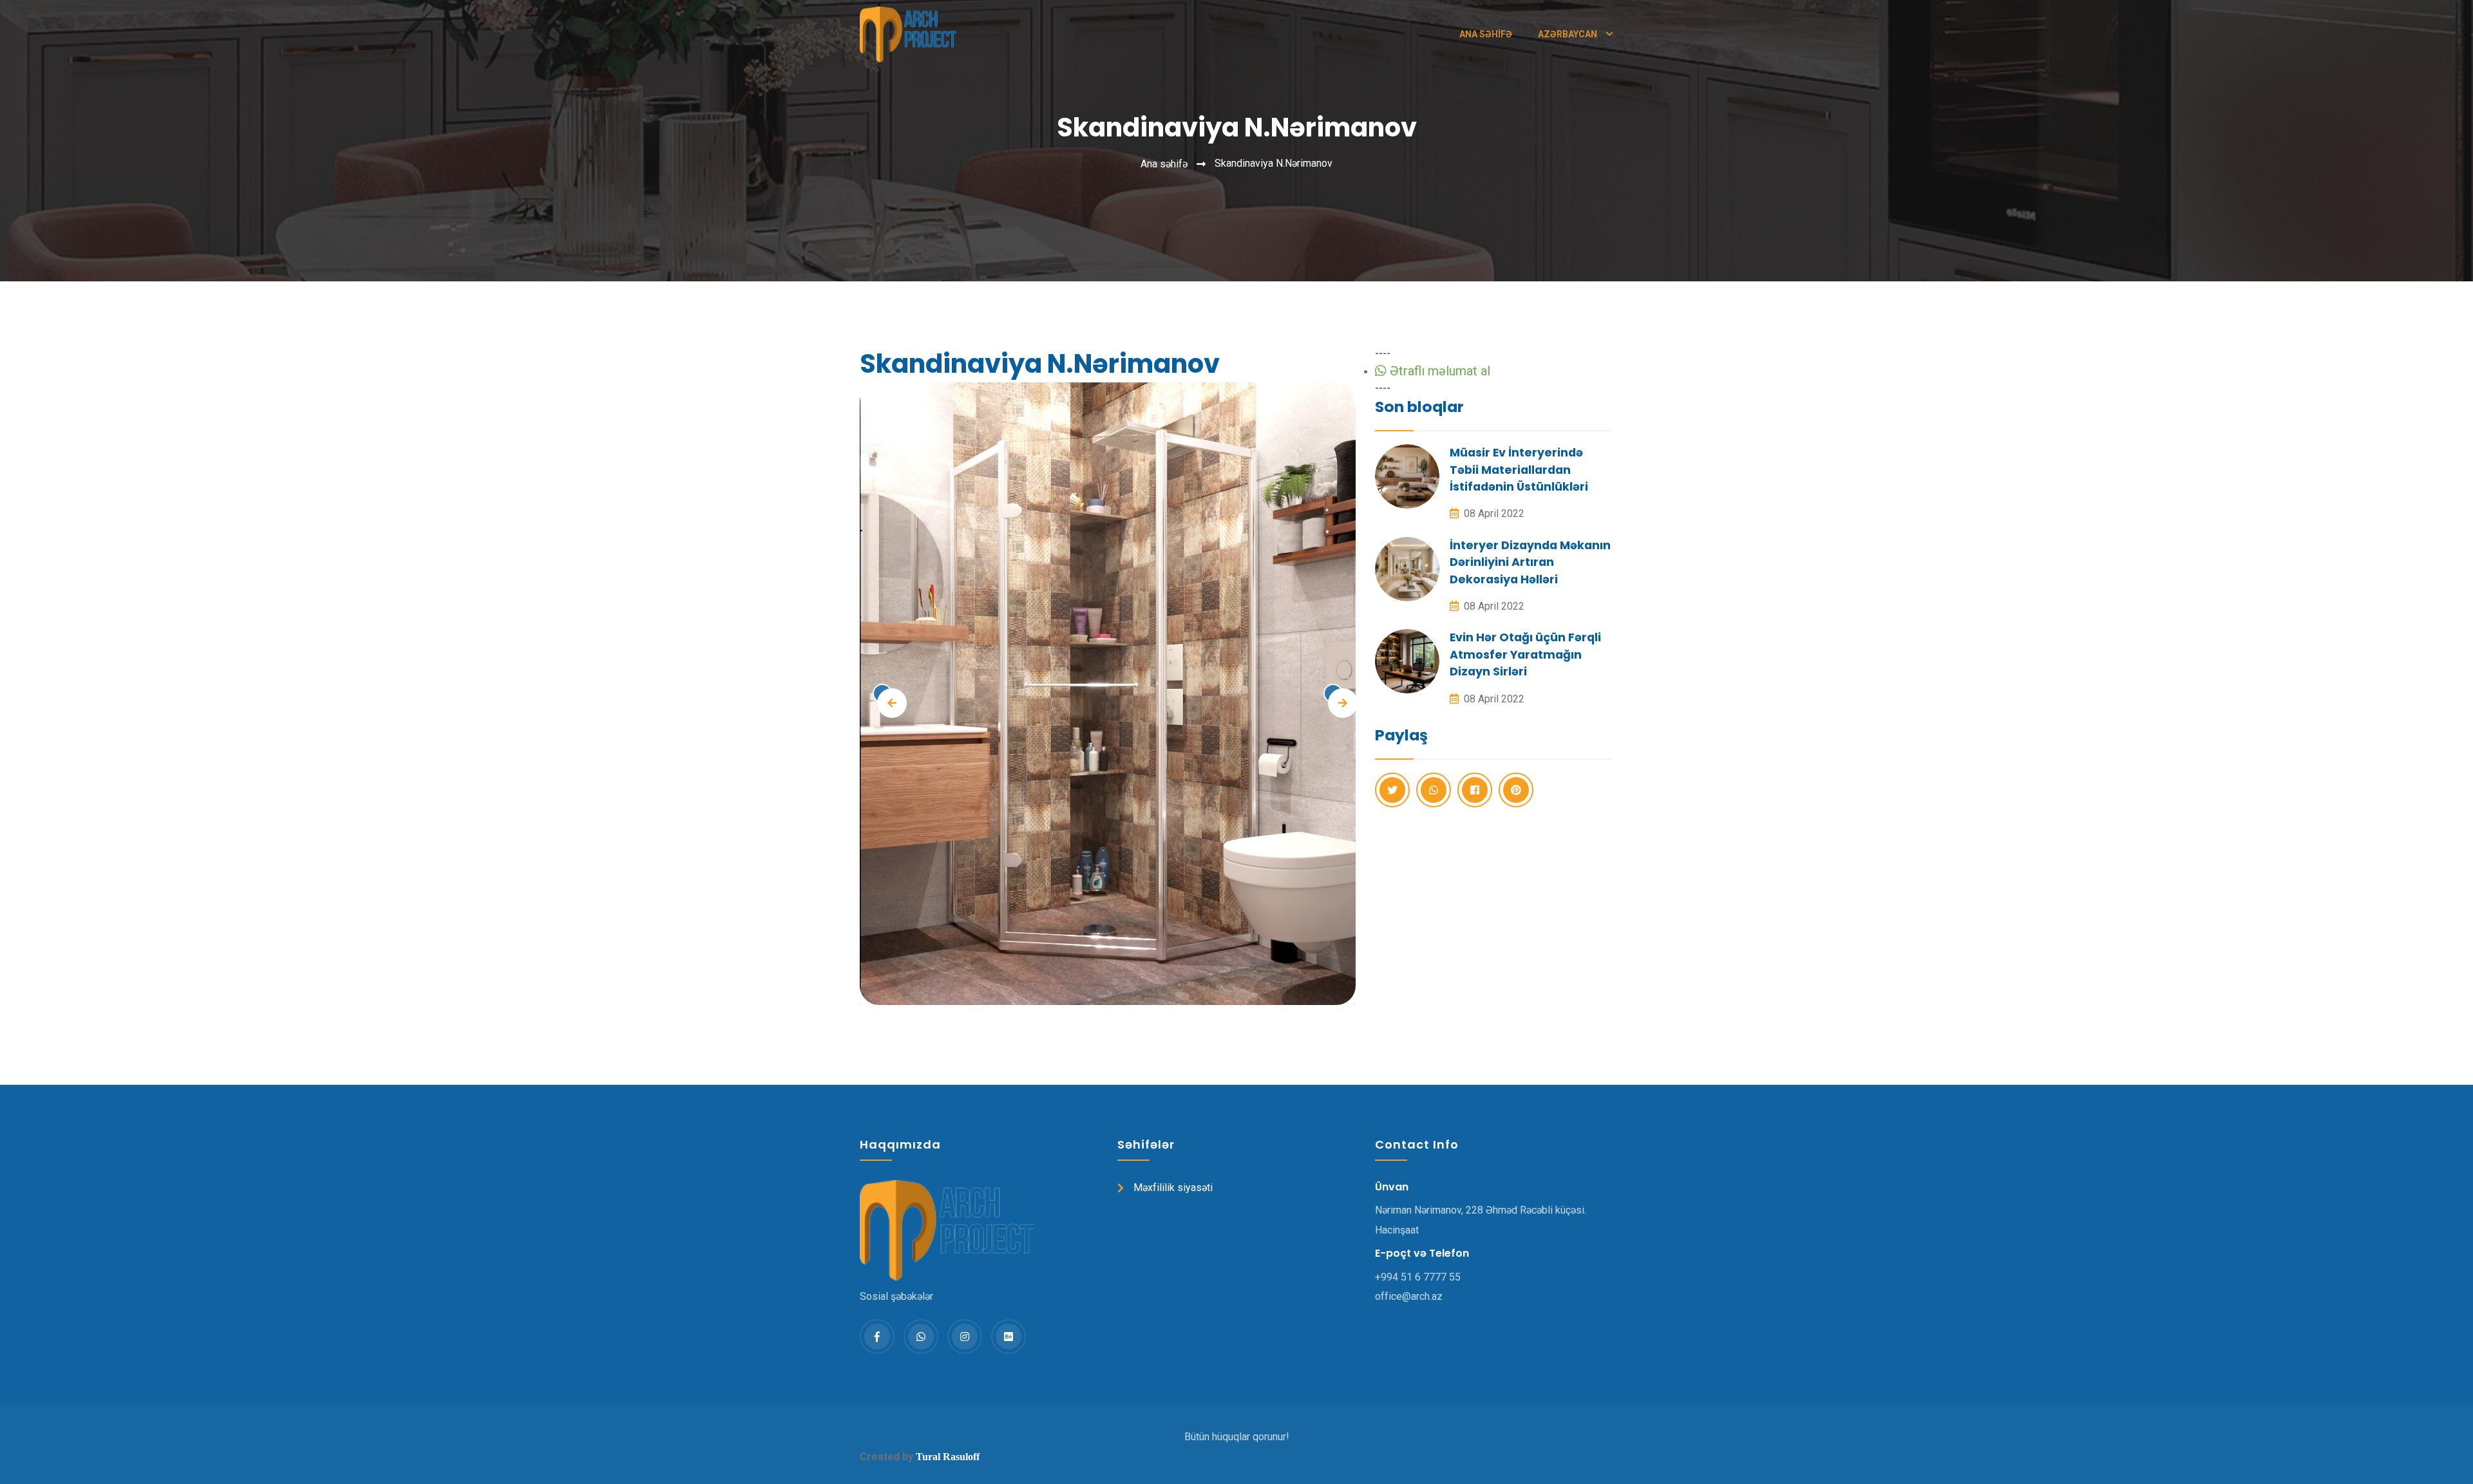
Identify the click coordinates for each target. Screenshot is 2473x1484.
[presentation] (882, 693)
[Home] (908, 34)
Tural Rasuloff (948, 1457)
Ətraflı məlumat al (1438, 371)
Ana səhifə (1486, 34)
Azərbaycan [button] (1568, 34)
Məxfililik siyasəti (1173, 1188)
